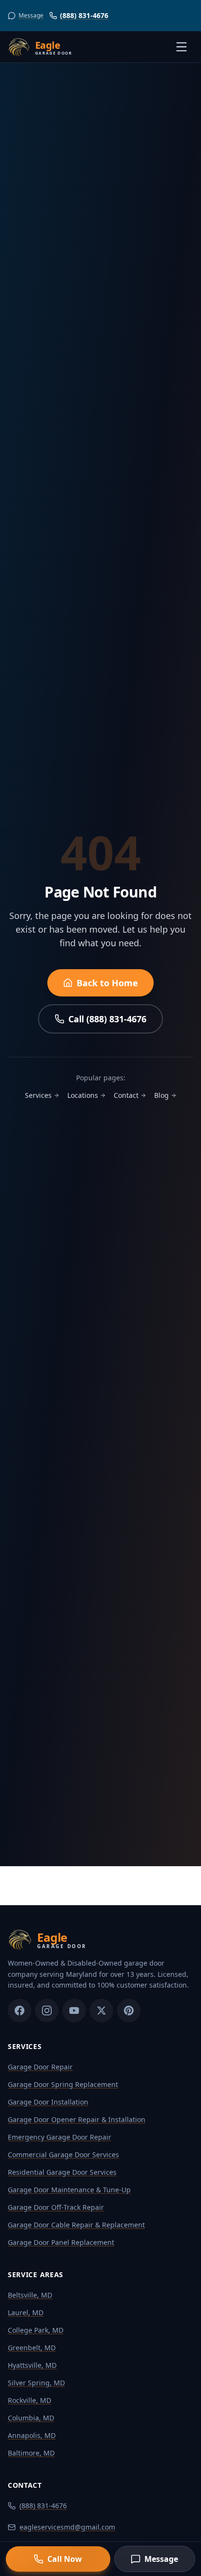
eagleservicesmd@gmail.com (67, 2527)
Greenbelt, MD (32, 2348)
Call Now (65, 2559)
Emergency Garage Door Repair (60, 2137)
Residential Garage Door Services (62, 2172)
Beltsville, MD (30, 2295)
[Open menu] (181, 47)
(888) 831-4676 (84, 15)
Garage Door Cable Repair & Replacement (76, 2225)
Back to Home (107, 983)
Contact (126, 1095)
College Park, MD (36, 2330)
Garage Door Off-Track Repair (56, 2207)
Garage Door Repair (40, 2067)
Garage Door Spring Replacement (63, 2084)
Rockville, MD (30, 2400)
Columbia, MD (31, 2418)
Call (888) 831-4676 (107, 1019)
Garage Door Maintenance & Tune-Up (69, 2190)
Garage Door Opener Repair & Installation (77, 2119)
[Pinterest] (129, 2010)
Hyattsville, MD (32, 2365)
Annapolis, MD (32, 2435)
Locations (83, 1095)
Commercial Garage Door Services (63, 2155)
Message (161, 2559)
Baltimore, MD (31, 2453)
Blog (161, 1095)
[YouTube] (74, 2010)
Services (38, 1095)
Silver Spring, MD (36, 2383)
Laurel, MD (26, 2313)
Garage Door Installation (48, 2102)
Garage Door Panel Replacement (61, 2242)
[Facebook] (20, 2010)
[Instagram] (47, 2010)
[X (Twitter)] (101, 2010)
